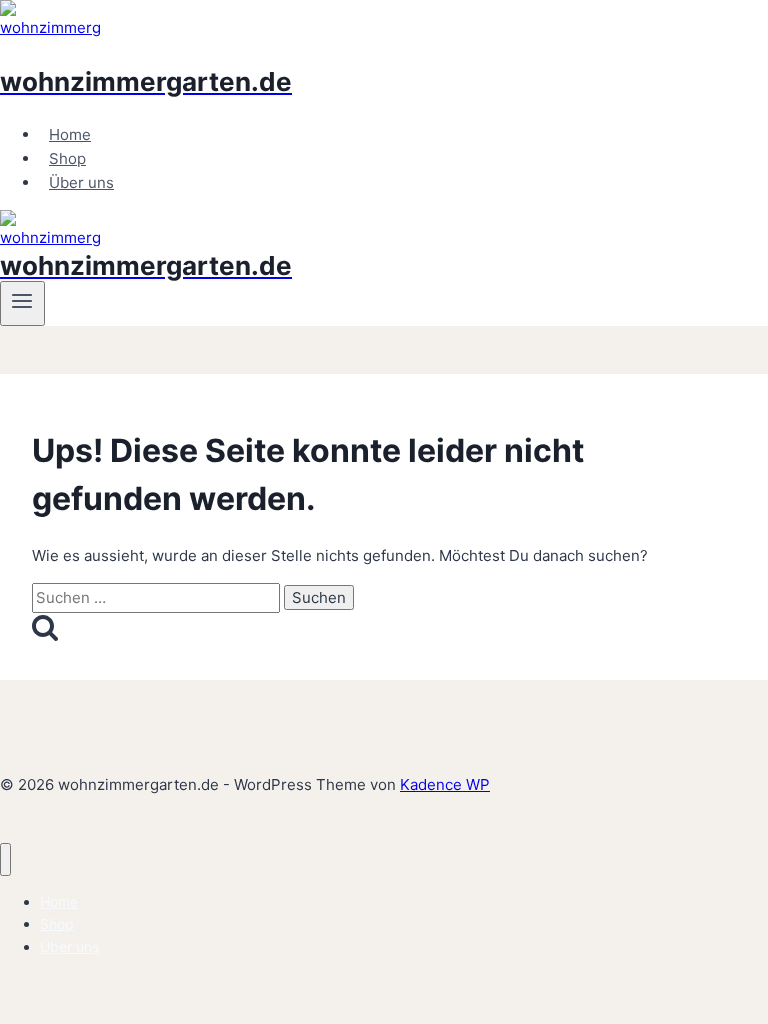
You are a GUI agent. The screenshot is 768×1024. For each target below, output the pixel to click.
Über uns (81, 182)
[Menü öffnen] (22, 303)
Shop (67, 158)
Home (70, 134)
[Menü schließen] (5, 859)
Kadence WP (445, 784)
